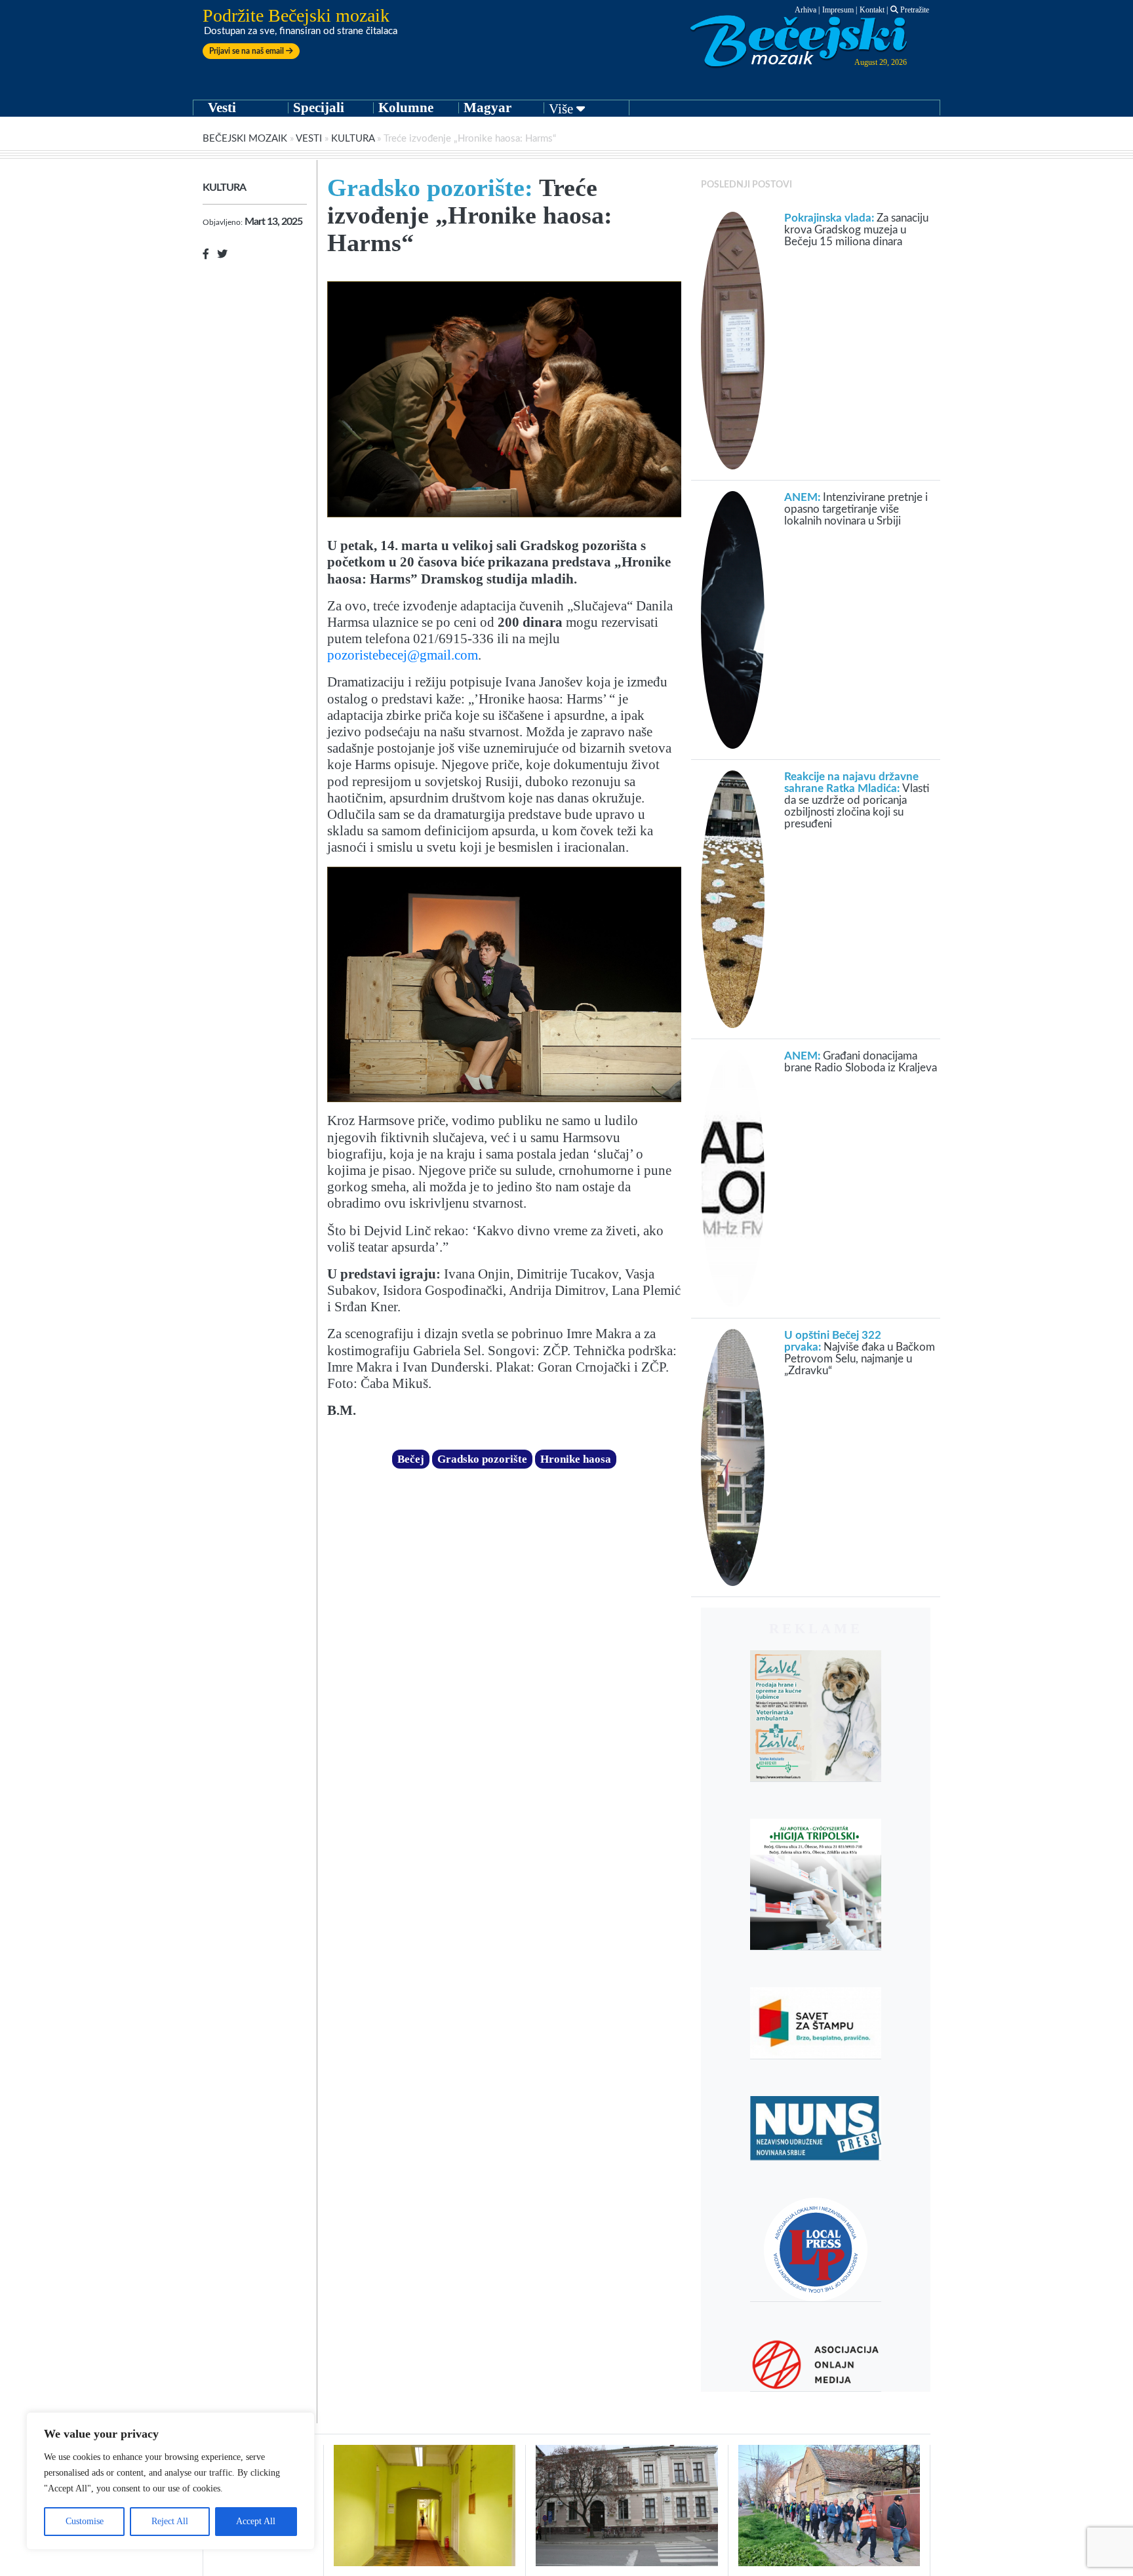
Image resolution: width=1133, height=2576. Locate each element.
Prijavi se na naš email (248, 51)
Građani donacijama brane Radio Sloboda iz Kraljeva (861, 1062)
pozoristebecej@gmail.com (403, 655)
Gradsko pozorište (482, 1459)
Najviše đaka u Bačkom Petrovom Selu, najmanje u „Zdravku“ (860, 1353)
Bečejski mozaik (245, 139)
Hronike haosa (576, 1459)
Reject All (170, 2521)
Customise (85, 2521)
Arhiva (805, 10)
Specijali (319, 108)
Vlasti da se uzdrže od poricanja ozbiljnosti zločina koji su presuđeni (857, 800)
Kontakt (872, 10)
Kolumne (406, 108)
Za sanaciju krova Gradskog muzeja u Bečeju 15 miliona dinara (856, 230)
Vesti (222, 108)
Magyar (487, 108)
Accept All (256, 2521)
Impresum (838, 10)
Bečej (411, 1459)
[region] (170, 2481)
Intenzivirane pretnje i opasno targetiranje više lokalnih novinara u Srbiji (856, 509)
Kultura (353, 139)
